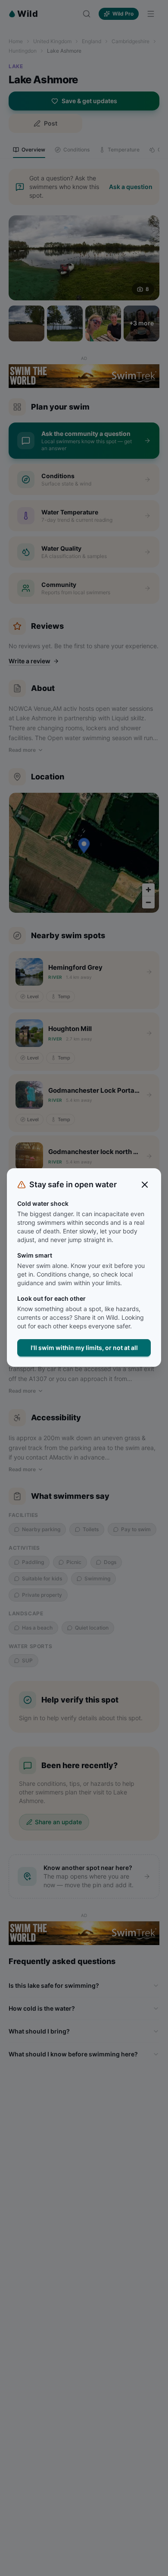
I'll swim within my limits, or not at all (84, 1348)
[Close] (145, 1185)
